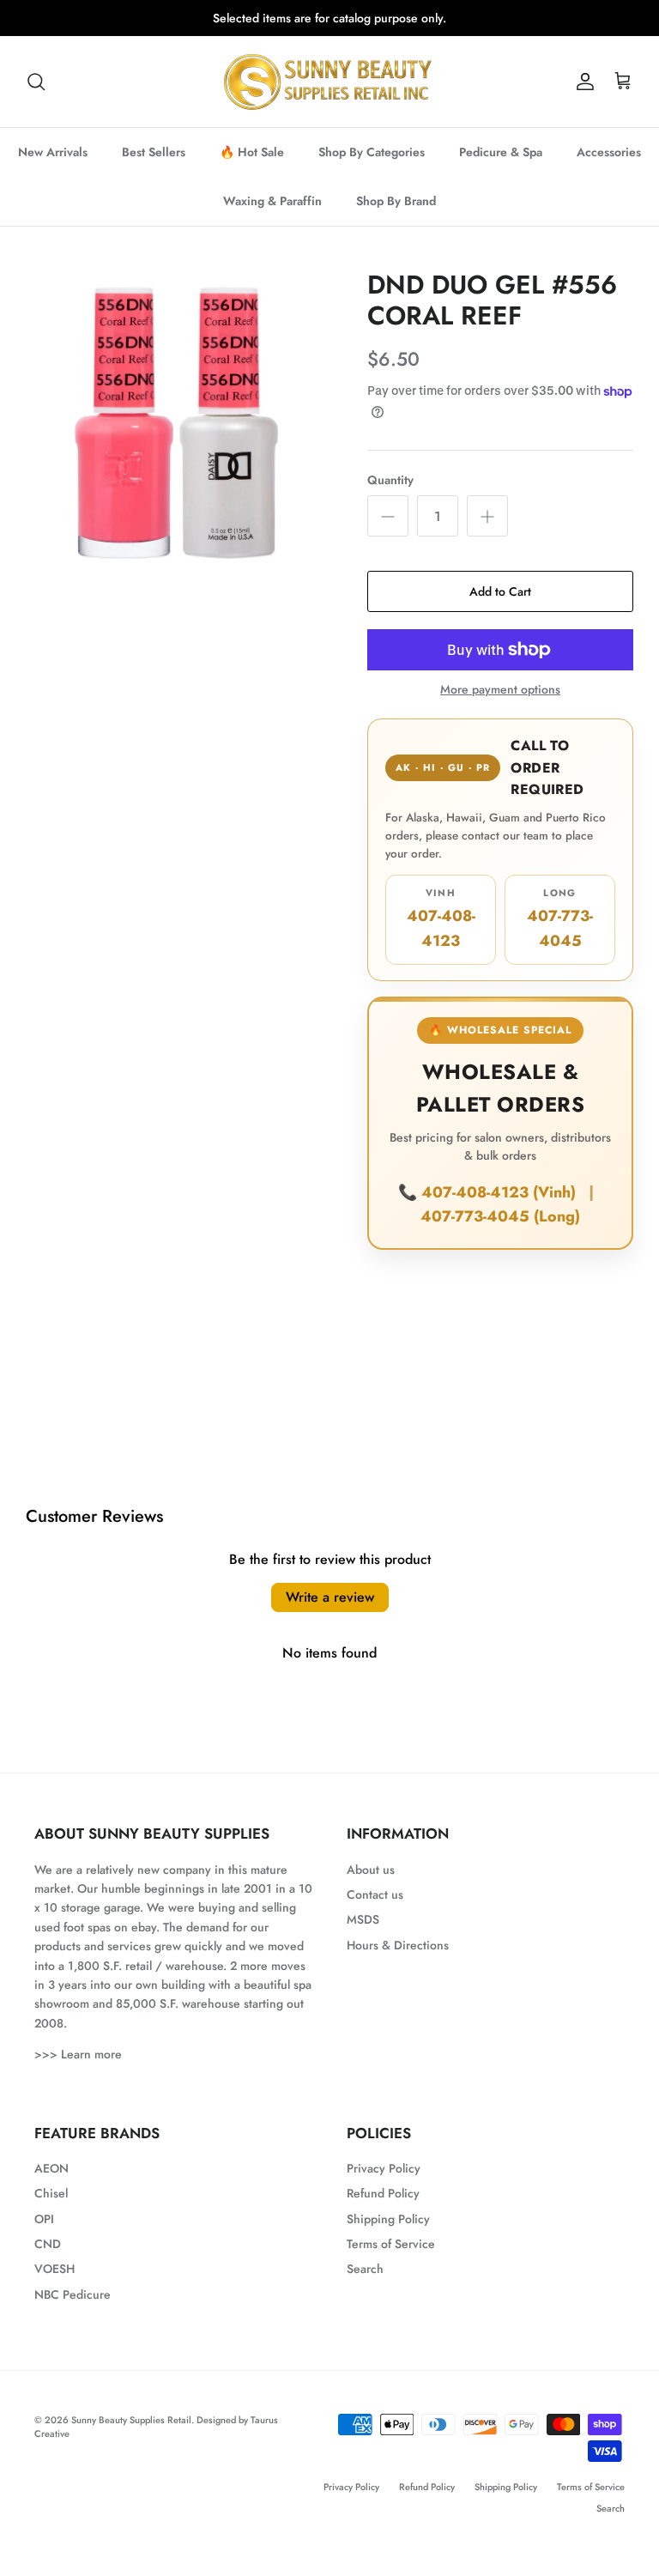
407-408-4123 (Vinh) (501, 1206)
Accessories (609, 167)
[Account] (582, 96)
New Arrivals (53, 167)
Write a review (330, 1612)
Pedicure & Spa (501, 167)
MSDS (363, 1934)
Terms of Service (391, 2258)
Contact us (375, 1909)
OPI (44, 2234)
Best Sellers (154, 167)
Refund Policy (383, 2208)
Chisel (51, 2208)
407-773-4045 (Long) (500, 1231)
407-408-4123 (441, 933)
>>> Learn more (78, 2069)
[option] (178, 436)
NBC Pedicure (73, 2309)
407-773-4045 (560, 933)
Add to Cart (500, 606)
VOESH (54, 2283)
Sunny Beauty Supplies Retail (131, 2434)
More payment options (500, 704)
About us (371, 1883)
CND (48, 2258)
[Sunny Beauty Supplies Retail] (329, 96)
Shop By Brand (396, 215)
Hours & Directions (398, 1960)
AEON (51, 2183)
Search (365, 2283)
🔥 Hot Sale (252, 167)
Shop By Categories (372, 167)
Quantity (390, 494)
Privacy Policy (384, 2183)
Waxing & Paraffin (272, 215)
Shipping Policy (388, 2234)
